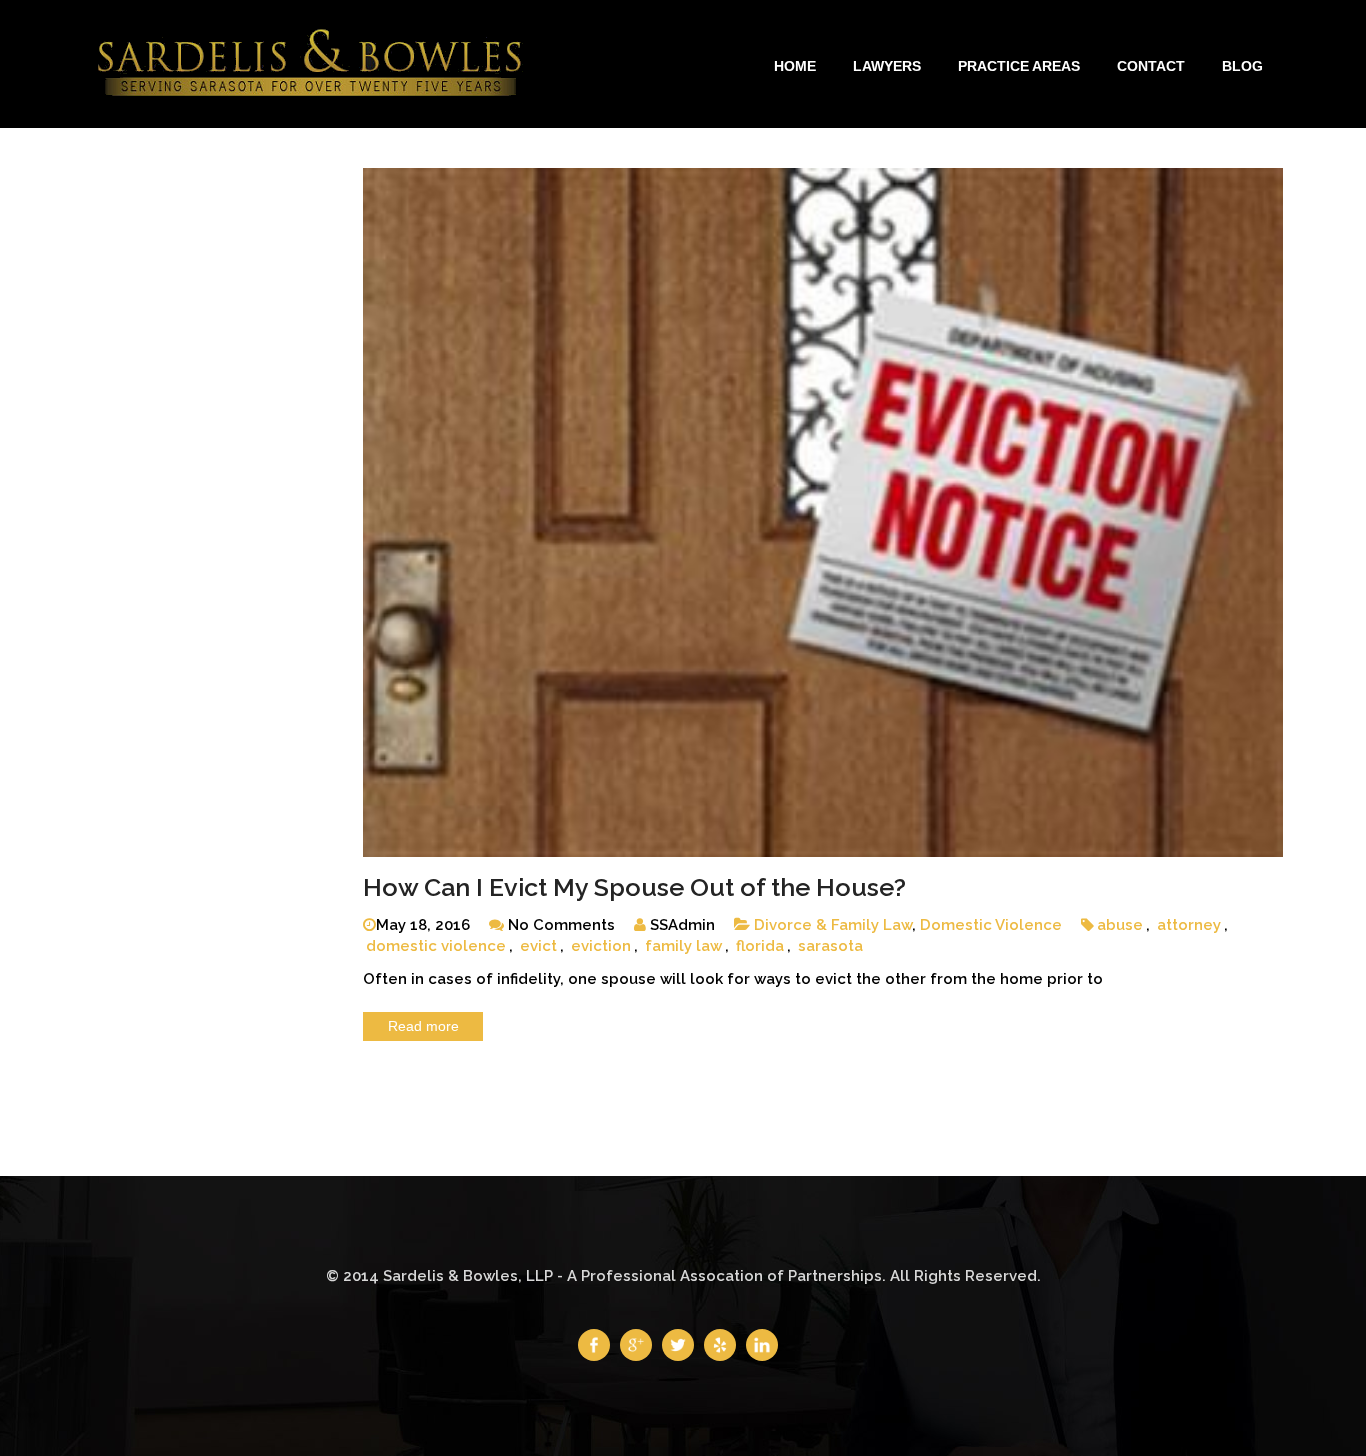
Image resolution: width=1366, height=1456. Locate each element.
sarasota (830, 946)
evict (538, 946)
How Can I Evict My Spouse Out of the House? (634, 887)
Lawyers (887, 66)
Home (795, 66)
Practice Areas (1019, 66)
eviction (601, 946)
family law (683, 946)
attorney (1189, 925)
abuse (1120, 925)
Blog (1242, 66)
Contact (1151, 66)
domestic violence (436, 946)
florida (760, 946)
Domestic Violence (991, 925)
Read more (423, 1026)
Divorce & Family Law (833, 925)
